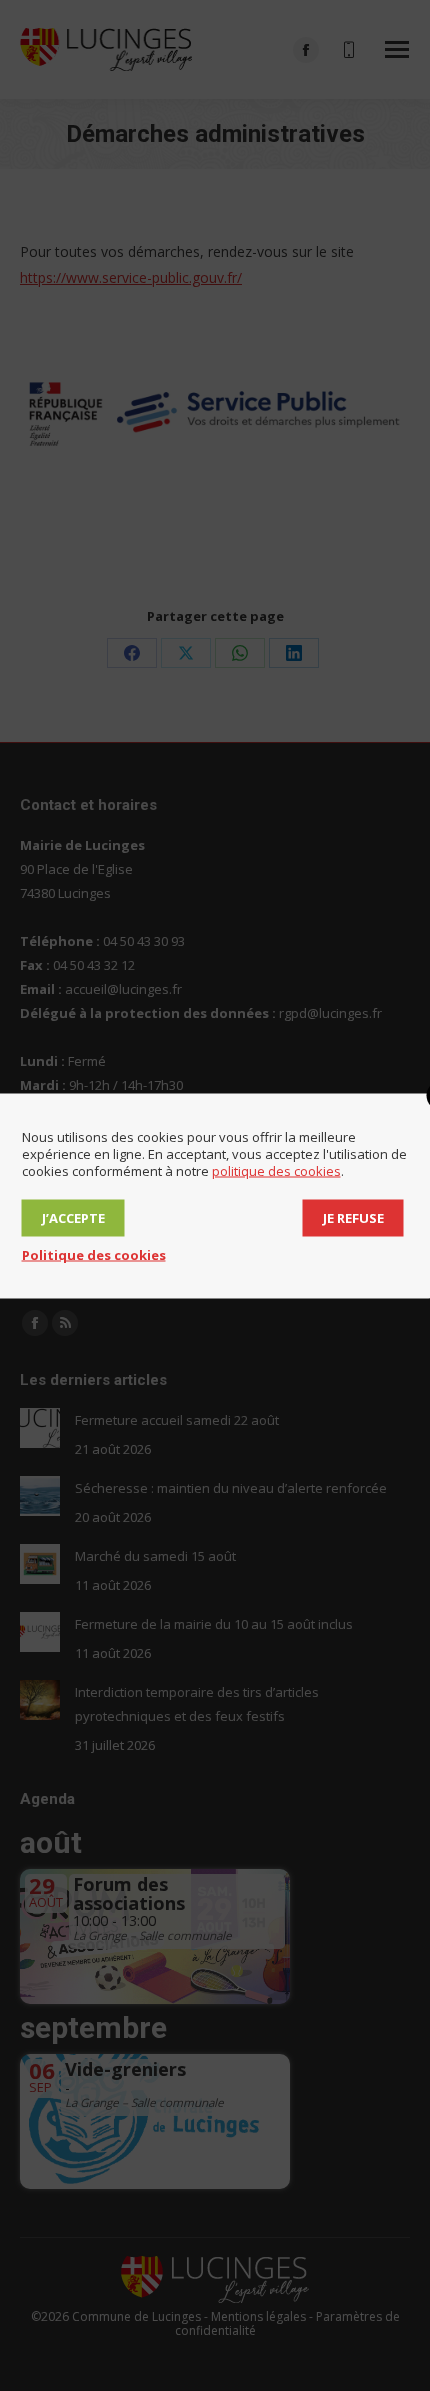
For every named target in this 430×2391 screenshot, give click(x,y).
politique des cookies (276, 1170)
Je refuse (353, 1217)
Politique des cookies (94, 1254)
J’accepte (73, 1217)
